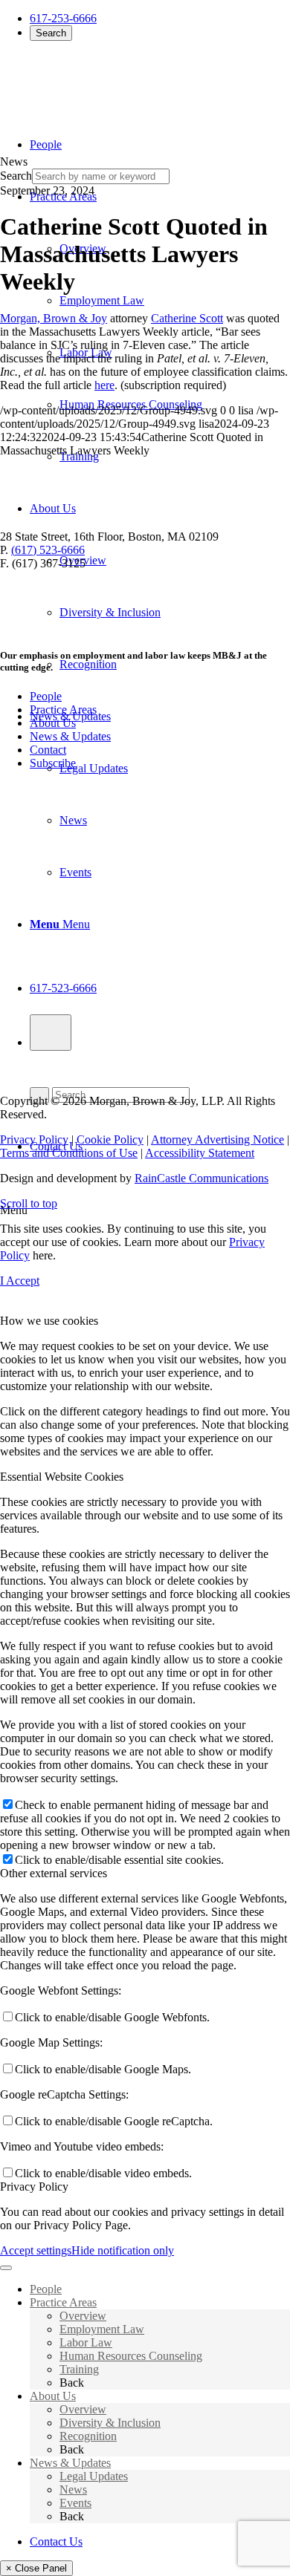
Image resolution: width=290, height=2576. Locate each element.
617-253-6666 (63, 18)
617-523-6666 (63, 988)
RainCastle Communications (202, 1178)
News (73, 2489)
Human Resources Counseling (131, 2356)
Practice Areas (63, 710)
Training (79, 2369)
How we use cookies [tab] (49, 1321)
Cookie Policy (110, 1139)
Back (72, 2383)
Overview (83, 2316)
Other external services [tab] (54, 1873)
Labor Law (86, 2342)
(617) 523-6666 (48, 550)
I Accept (20, 1281)
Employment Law (102, 2329)
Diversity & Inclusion (110, 2423)
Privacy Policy (34, 1139)
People (46, 696)
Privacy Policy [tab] (34, 2187)
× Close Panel (36, 2568)
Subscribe (53, 763)
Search (51, 33)
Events (75, 2503)
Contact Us (56, 2541)
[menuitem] (160, 587)
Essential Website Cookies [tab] (62, 1477)
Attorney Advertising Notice (217, 1139)
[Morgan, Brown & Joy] (108, 81)
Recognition (88, 2436)
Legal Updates (94, 2476)
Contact (48, 750)
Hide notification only (123, 2250)
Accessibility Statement (200, 1153)
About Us (53, 723)
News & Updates (70, 736)
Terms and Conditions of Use (69, 1153)
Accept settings (36, 2250)
